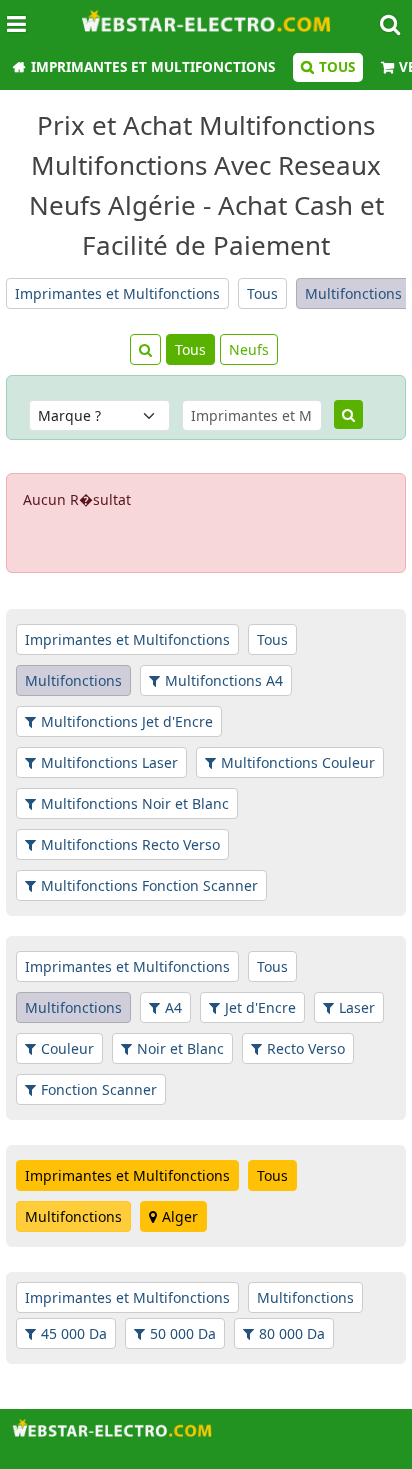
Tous (337, 67)
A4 (173, 1007)
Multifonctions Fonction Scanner (149, 885)
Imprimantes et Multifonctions (153, 67)
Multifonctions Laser (109, 762)
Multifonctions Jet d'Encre (127, 721)
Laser (357, 1007)
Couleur (67, 1048)
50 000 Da (183, 1333)
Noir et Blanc (180, 1048)
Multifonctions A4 (224, 680)
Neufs (249, 349)
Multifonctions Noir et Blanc (135, 803)
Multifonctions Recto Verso (130, 844)
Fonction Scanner (99, 1089)
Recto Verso (306, 1048)
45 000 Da (74, 1333)
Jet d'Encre (260, 1007)
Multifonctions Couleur (298, 762)
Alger (180, 1216)
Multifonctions (353, 293)
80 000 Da (292, 1333)
